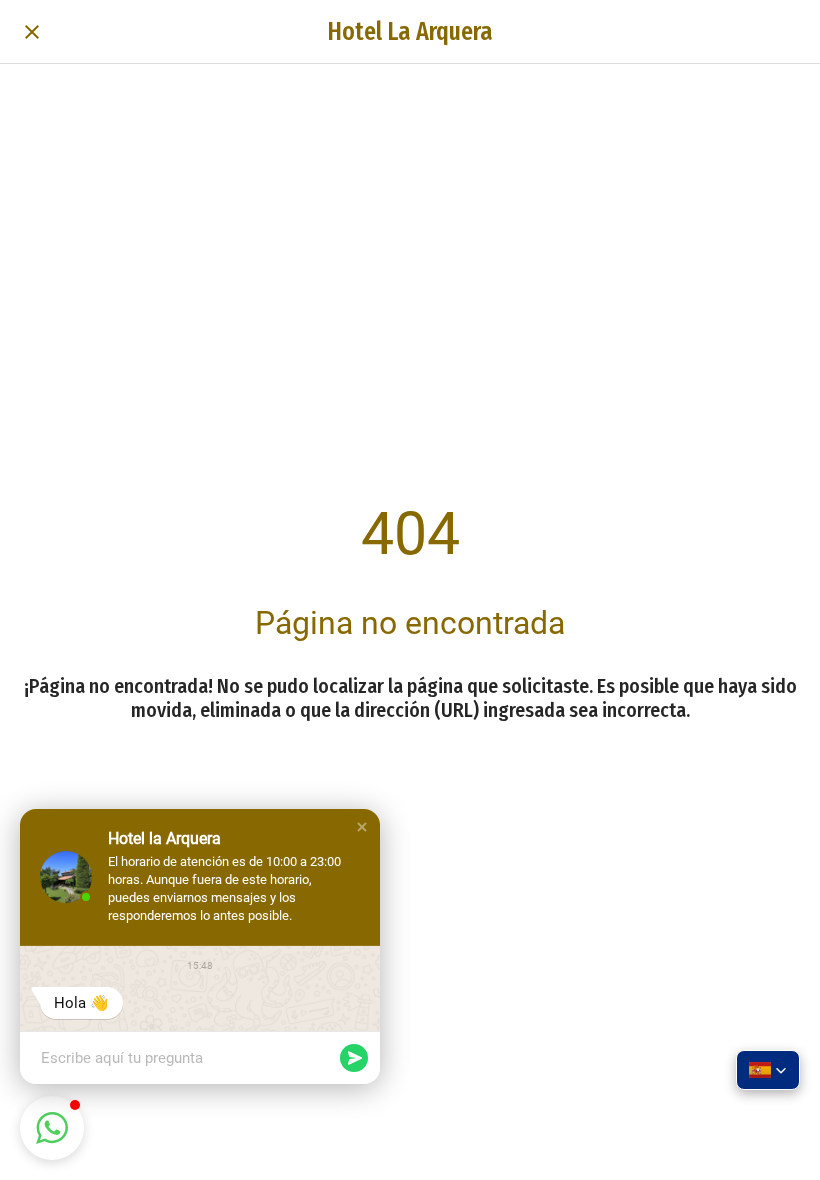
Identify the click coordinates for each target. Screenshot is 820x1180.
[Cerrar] (32, 32)
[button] (362, 827)
